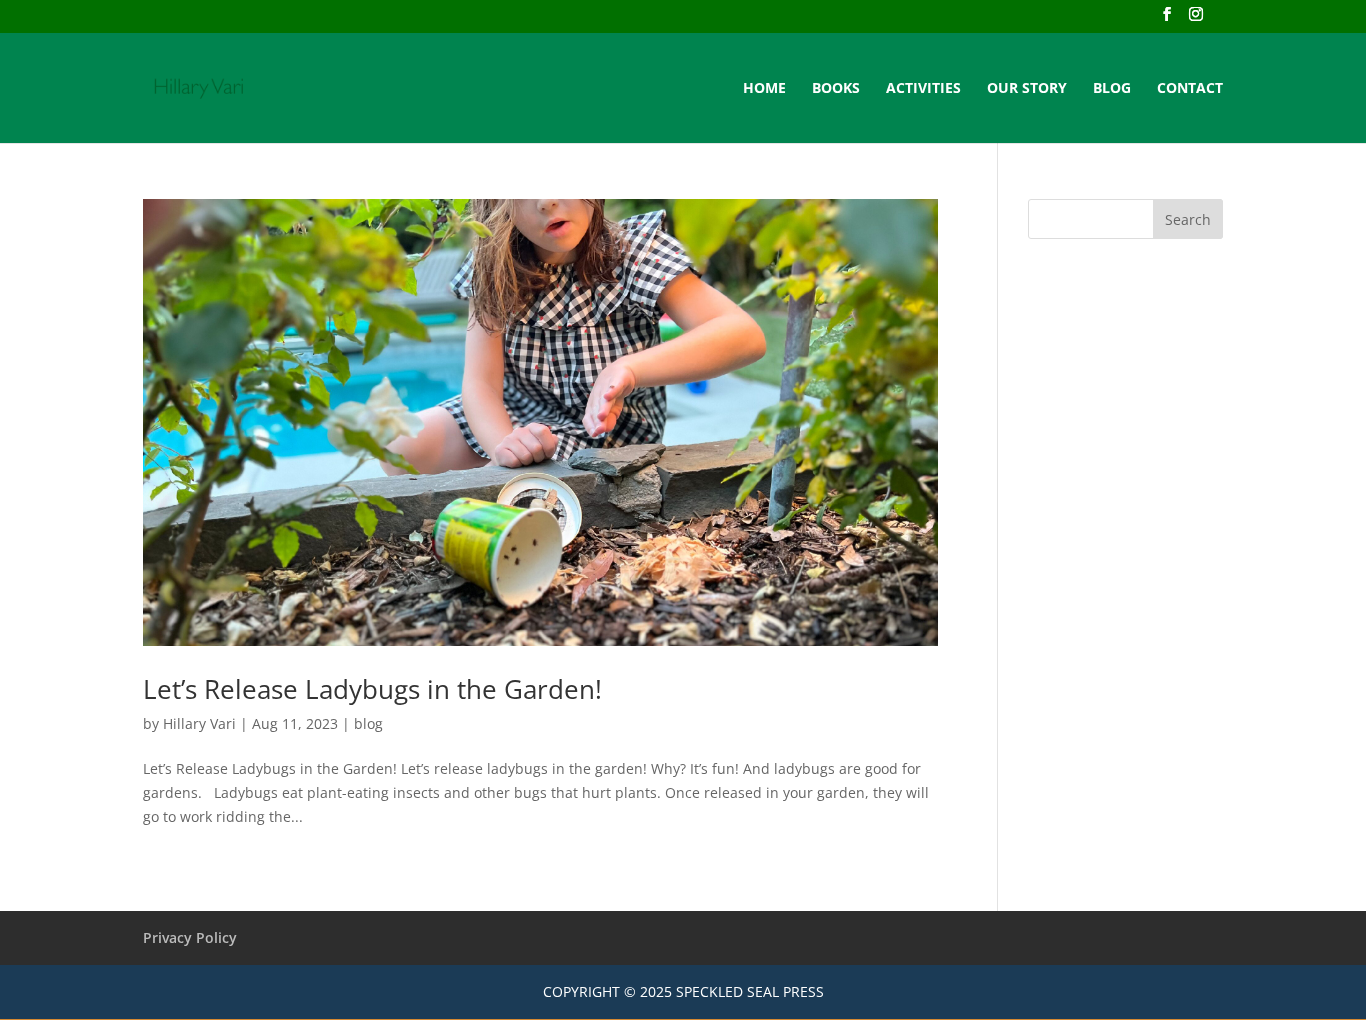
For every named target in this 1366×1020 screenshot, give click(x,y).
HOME (764, 89)
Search (1188, 219)
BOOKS (836, 89)
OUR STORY (1027, 89)
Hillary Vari (199, 723)
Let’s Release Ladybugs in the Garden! (372, 689)
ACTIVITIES (923, 89)
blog (368, 723)
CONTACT (1190, 89)
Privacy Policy (190, 937)
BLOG (1112, 89)
